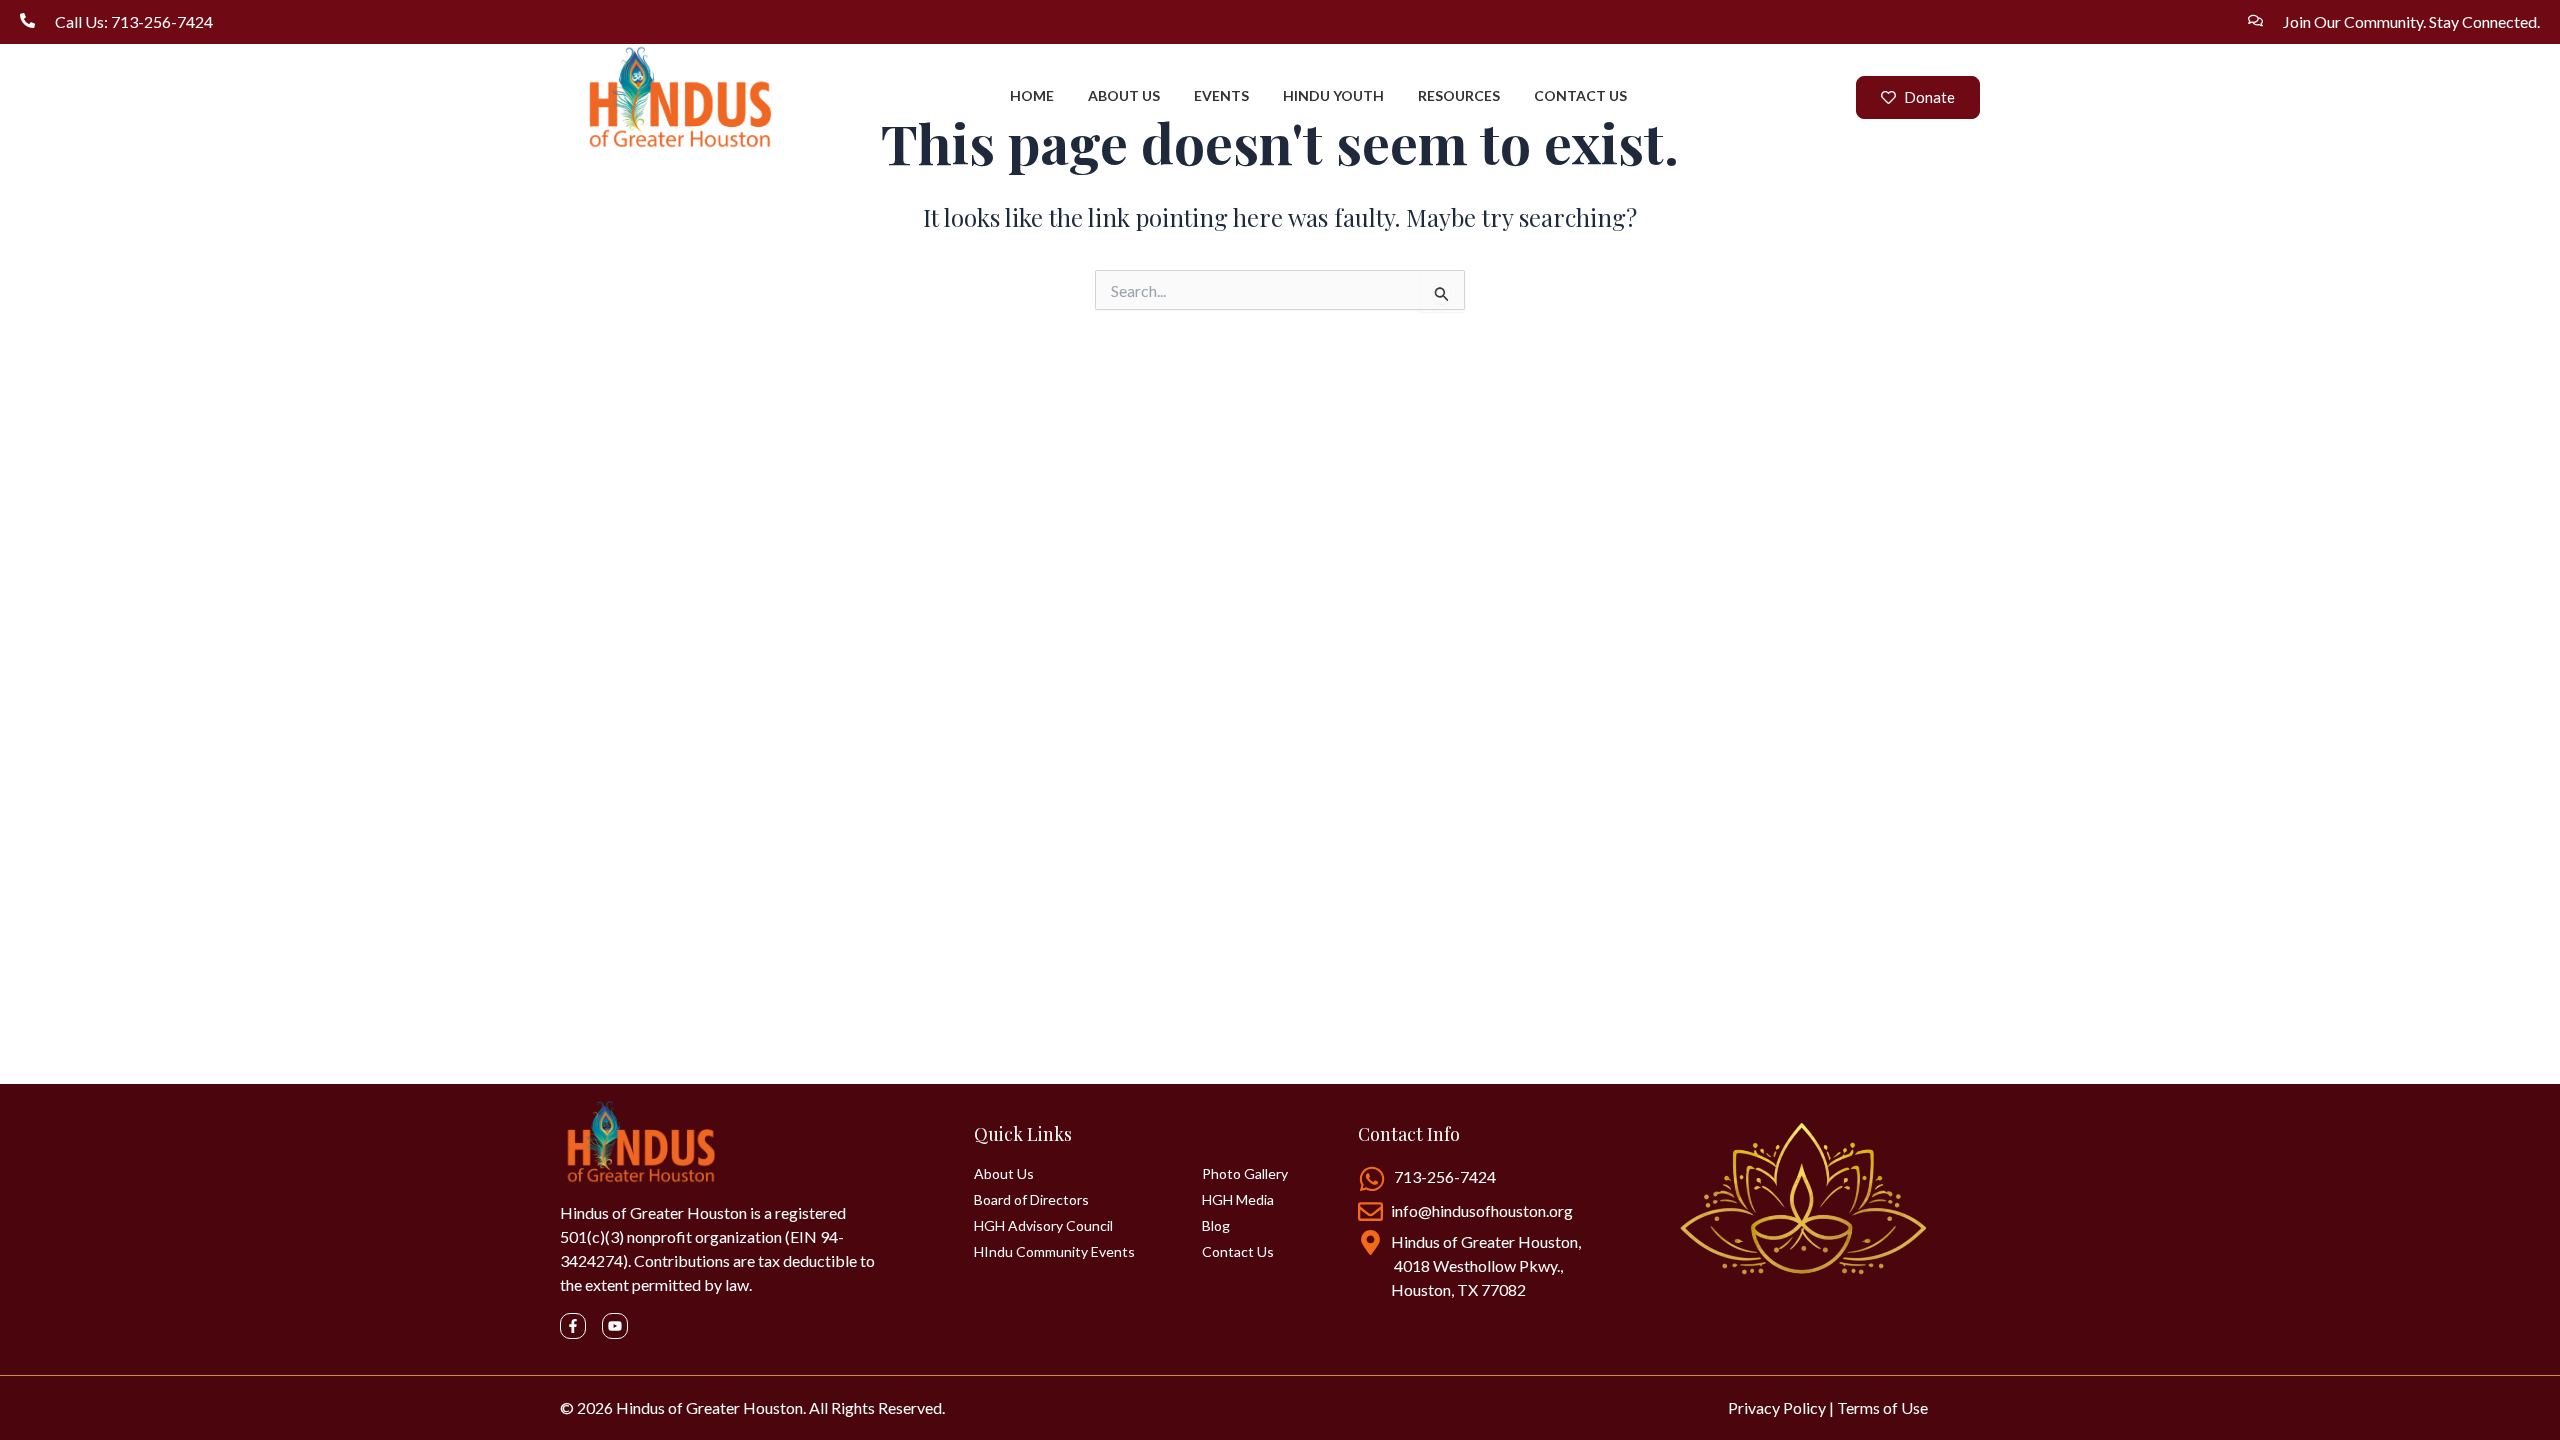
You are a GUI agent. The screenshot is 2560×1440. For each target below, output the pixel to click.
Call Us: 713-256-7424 (134, 21)
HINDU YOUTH (1333, 95)
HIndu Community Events (1054, 1252)
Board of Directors (1031, 1200)
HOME (1032, 95)
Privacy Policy (1777, 1407)
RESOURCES (1459, 95)
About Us (1004, 1174)
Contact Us (1238, 1252)
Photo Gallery (1245, 1174)
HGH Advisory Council (1043, 1226)
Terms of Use (1882, 1407)
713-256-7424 (1445, 1176)
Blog (1216, 1226)
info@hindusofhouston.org (1482, 1210)
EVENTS (1221, 95)
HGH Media (1238, 1200)
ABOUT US (1124, 95)
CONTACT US (1580, 95)
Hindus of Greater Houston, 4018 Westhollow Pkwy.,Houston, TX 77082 (1486, 1265)
